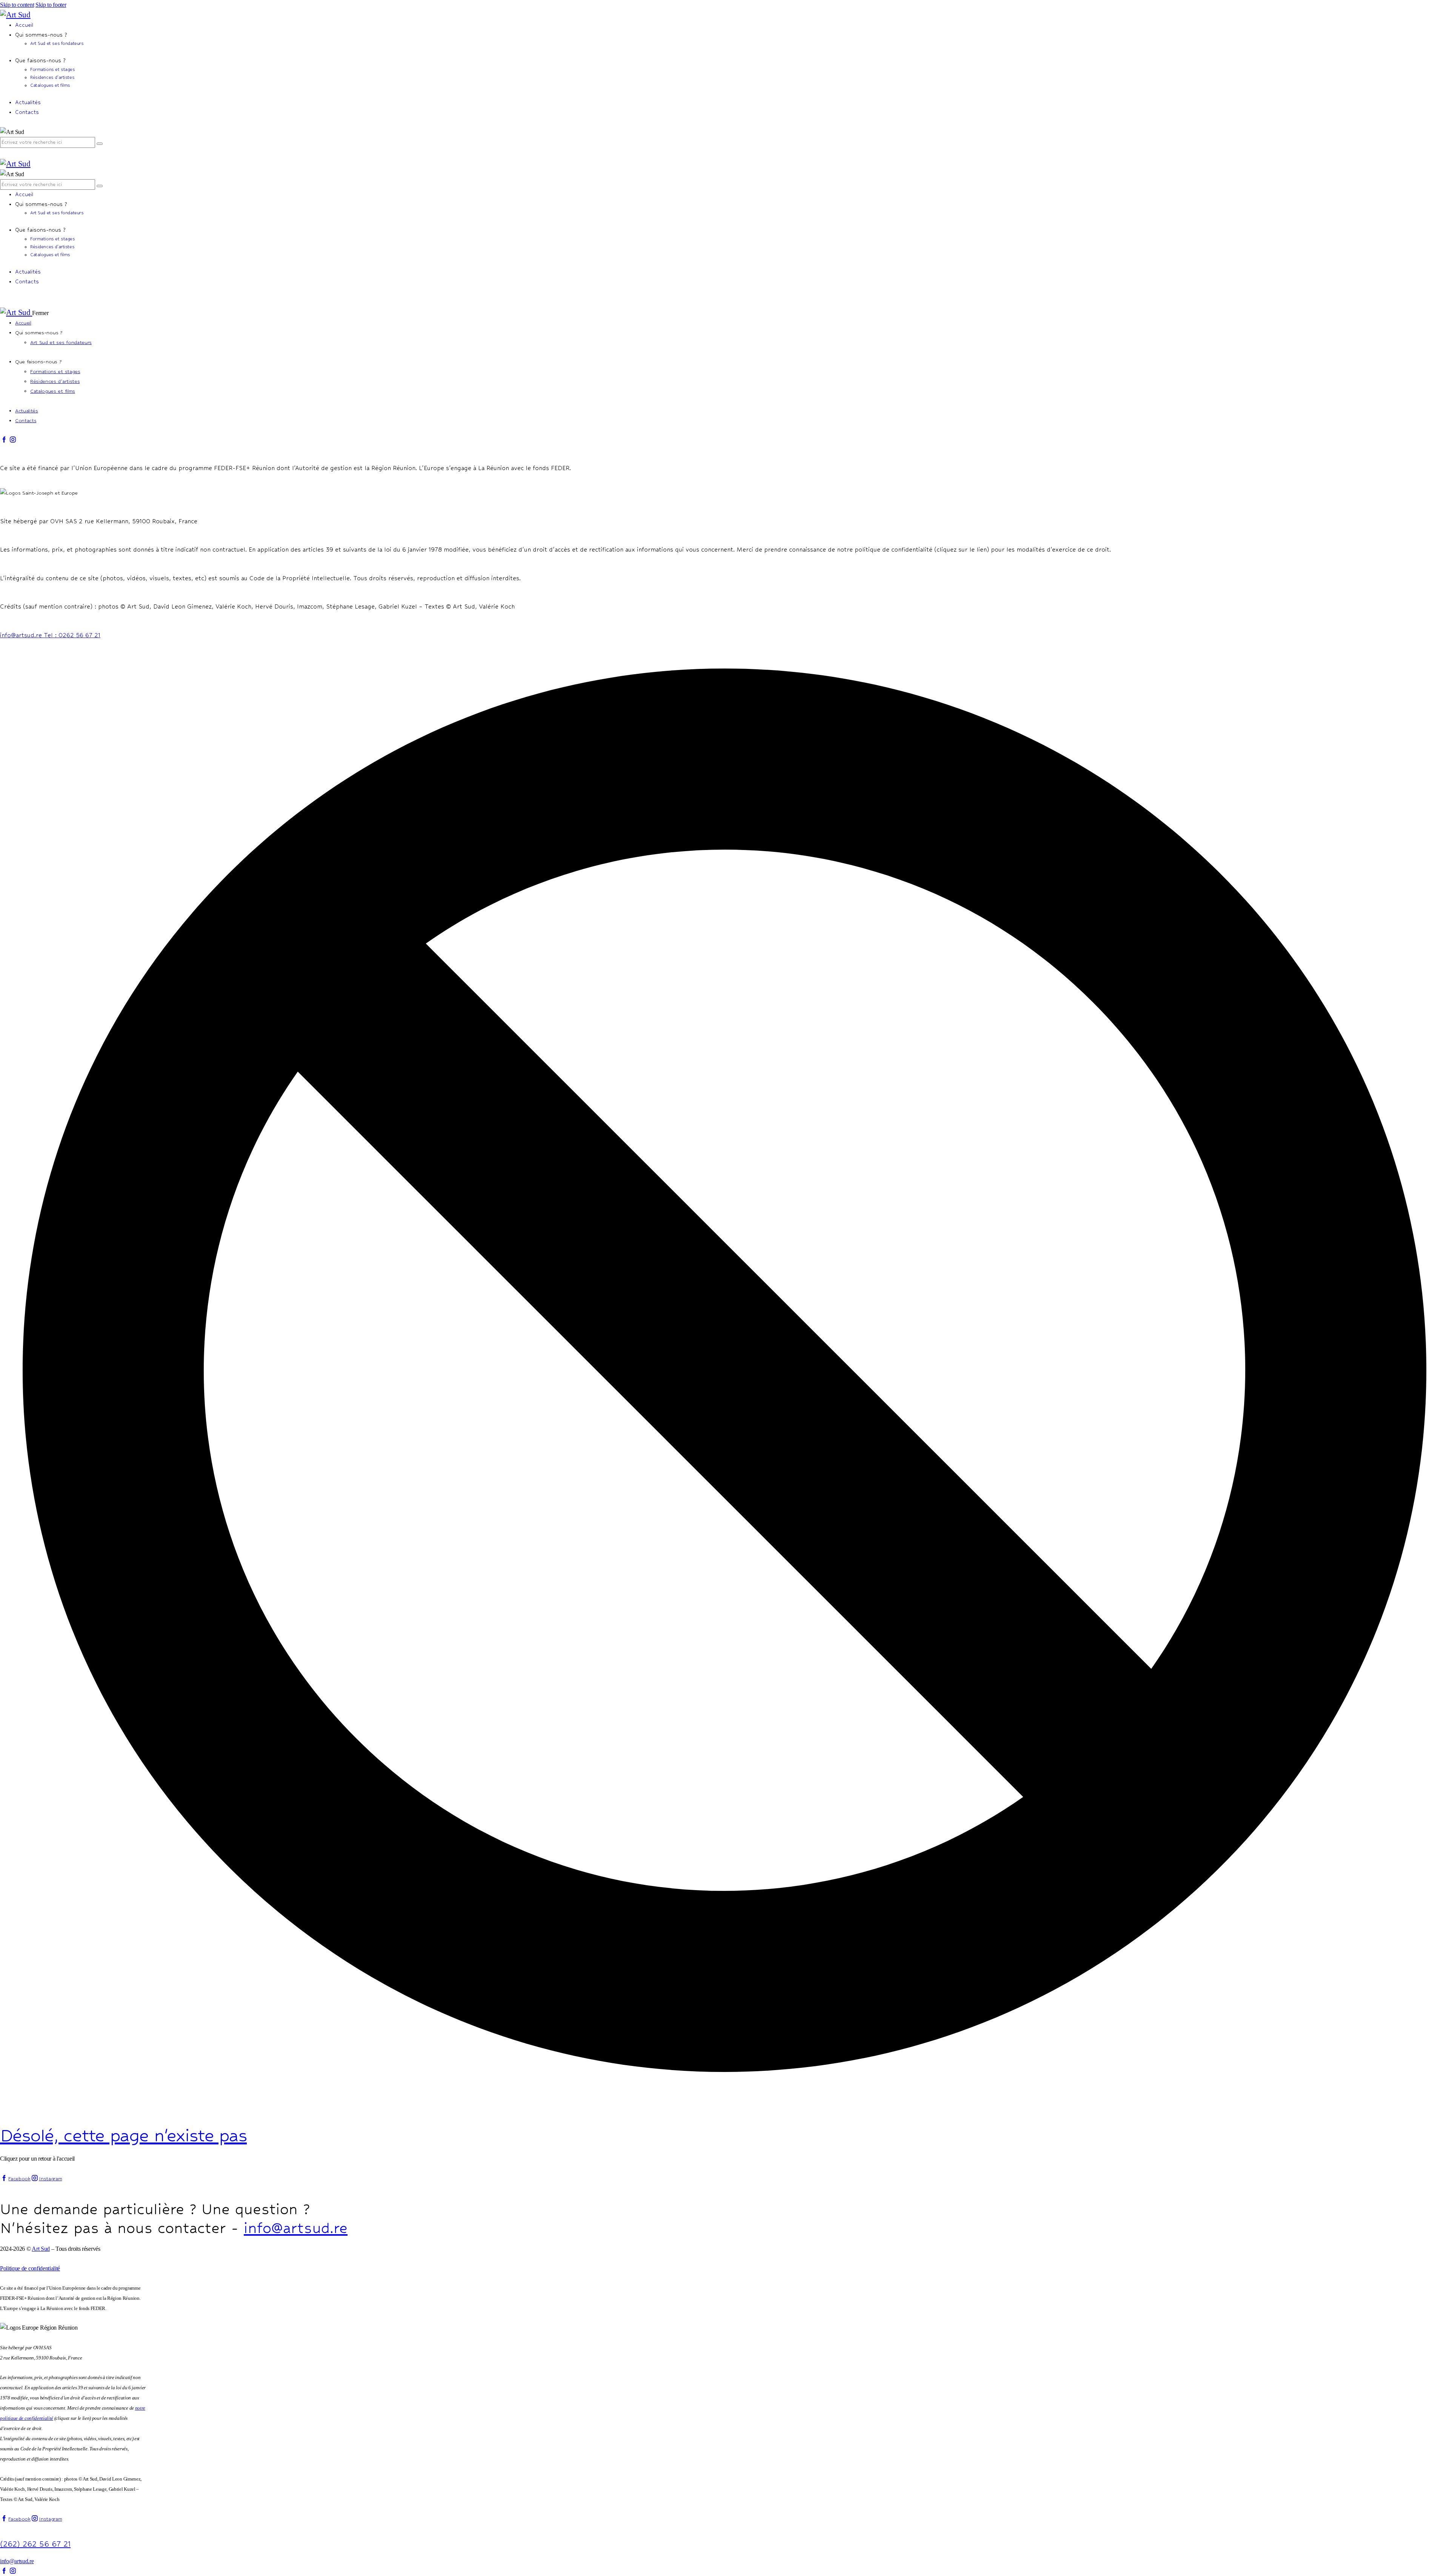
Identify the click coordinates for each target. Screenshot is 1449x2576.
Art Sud (41, 2249)
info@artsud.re (22, 635)
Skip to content (17, 5)
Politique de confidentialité (30, 2268)
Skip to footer (51, 5)
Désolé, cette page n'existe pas (123, 2135)
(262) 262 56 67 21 (35, 2544)
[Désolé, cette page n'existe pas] (724, 2093)
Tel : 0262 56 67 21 (72, 635)
